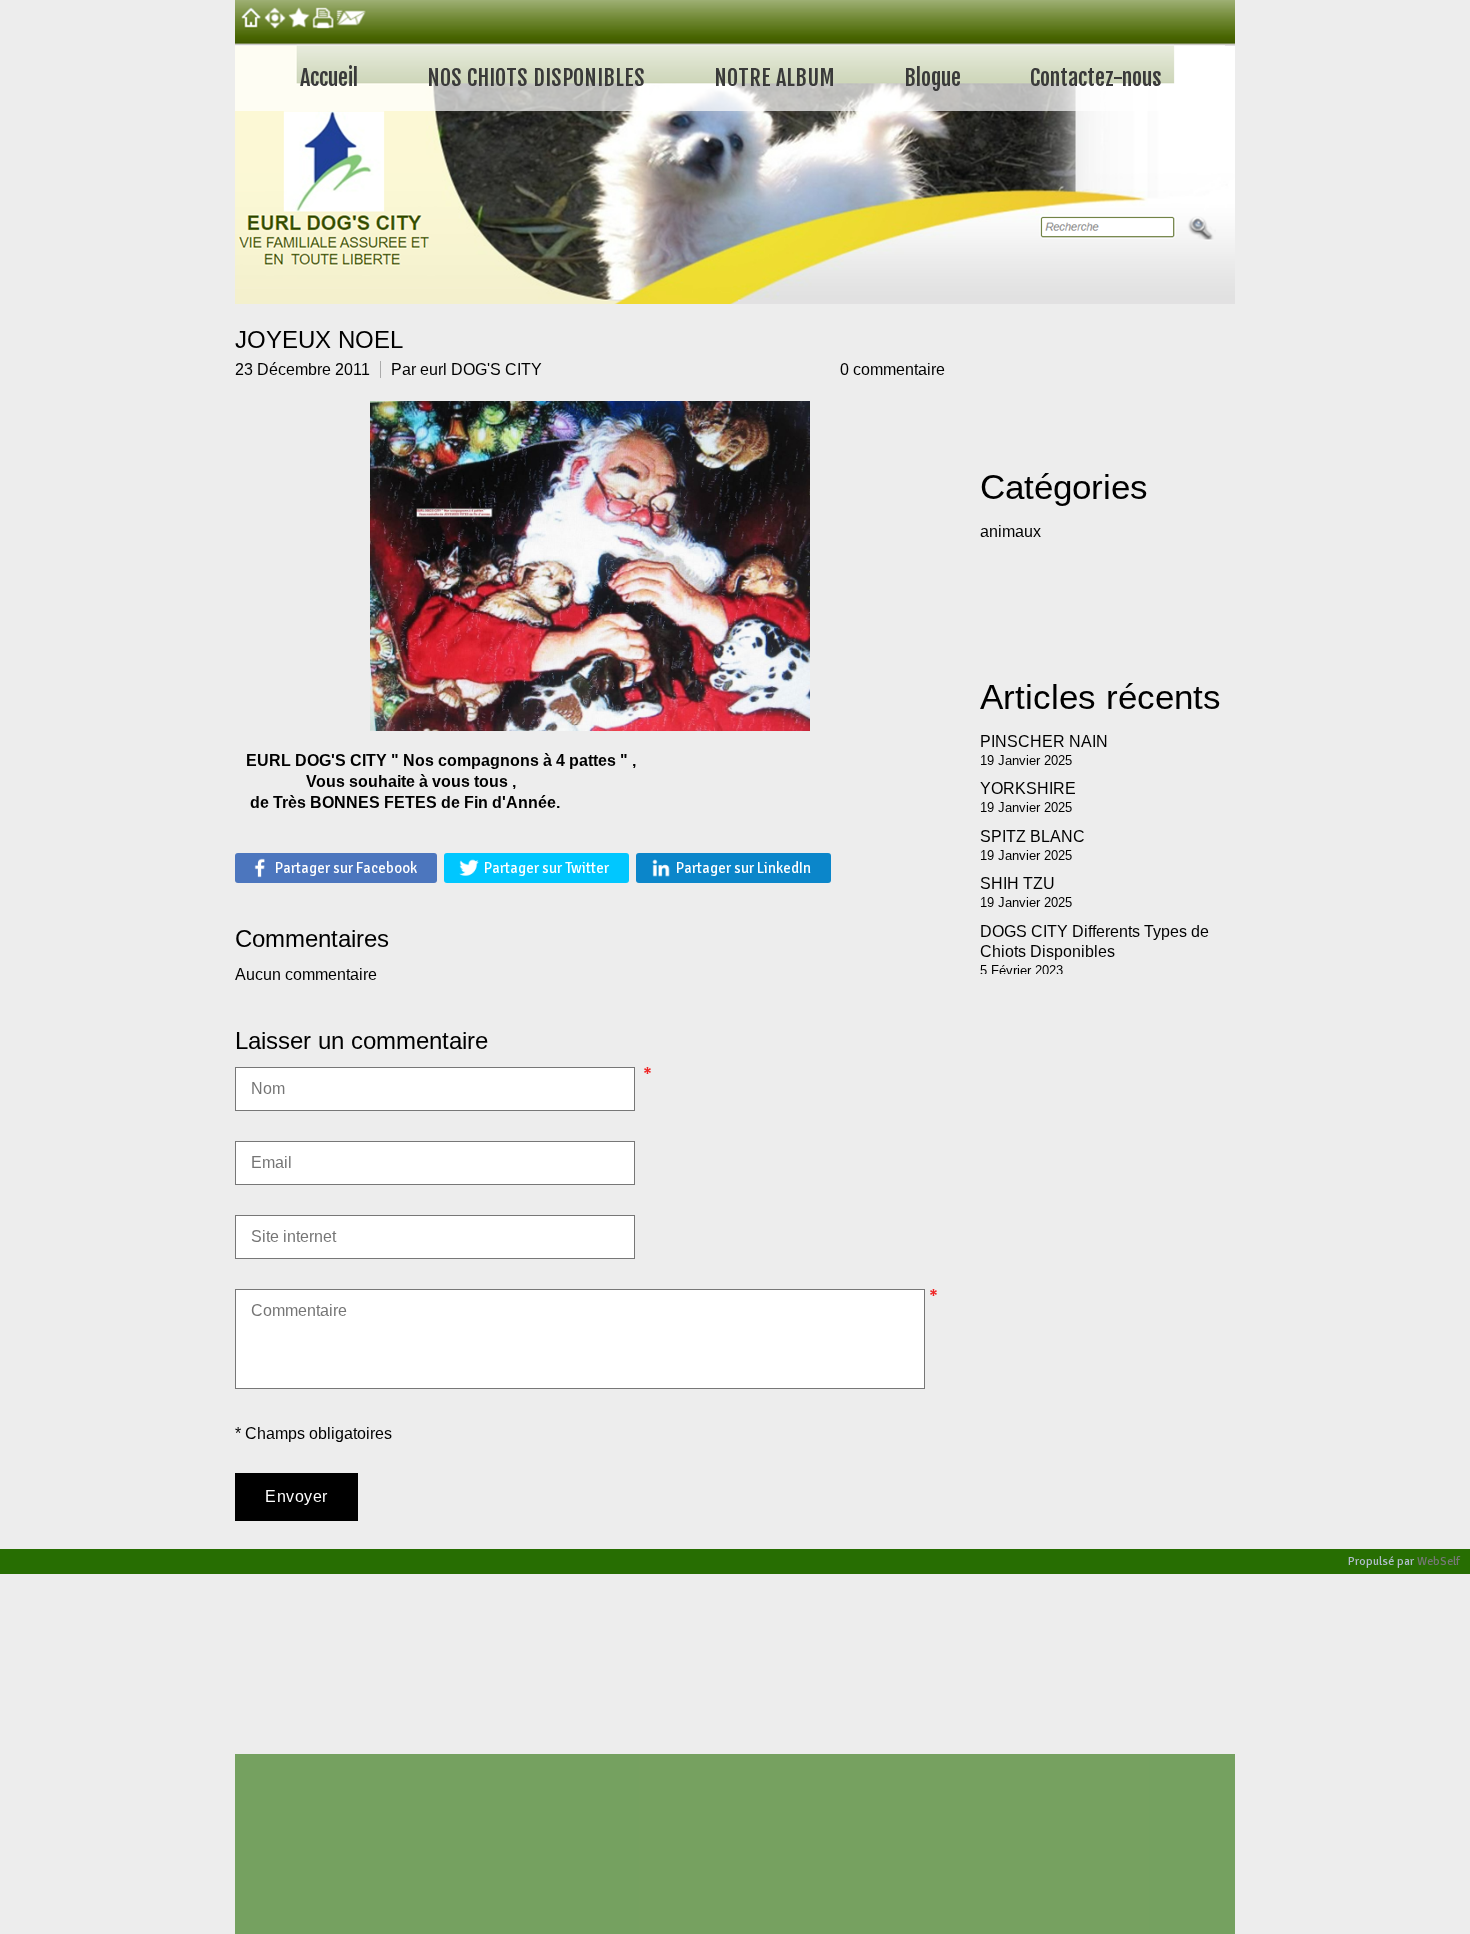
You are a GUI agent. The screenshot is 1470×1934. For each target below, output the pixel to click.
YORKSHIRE (1028, 788)
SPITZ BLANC (1032, 836)
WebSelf (1438, 1561)
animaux (1010, 531)
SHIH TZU (1017, 883)
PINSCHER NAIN (1044, 741)
